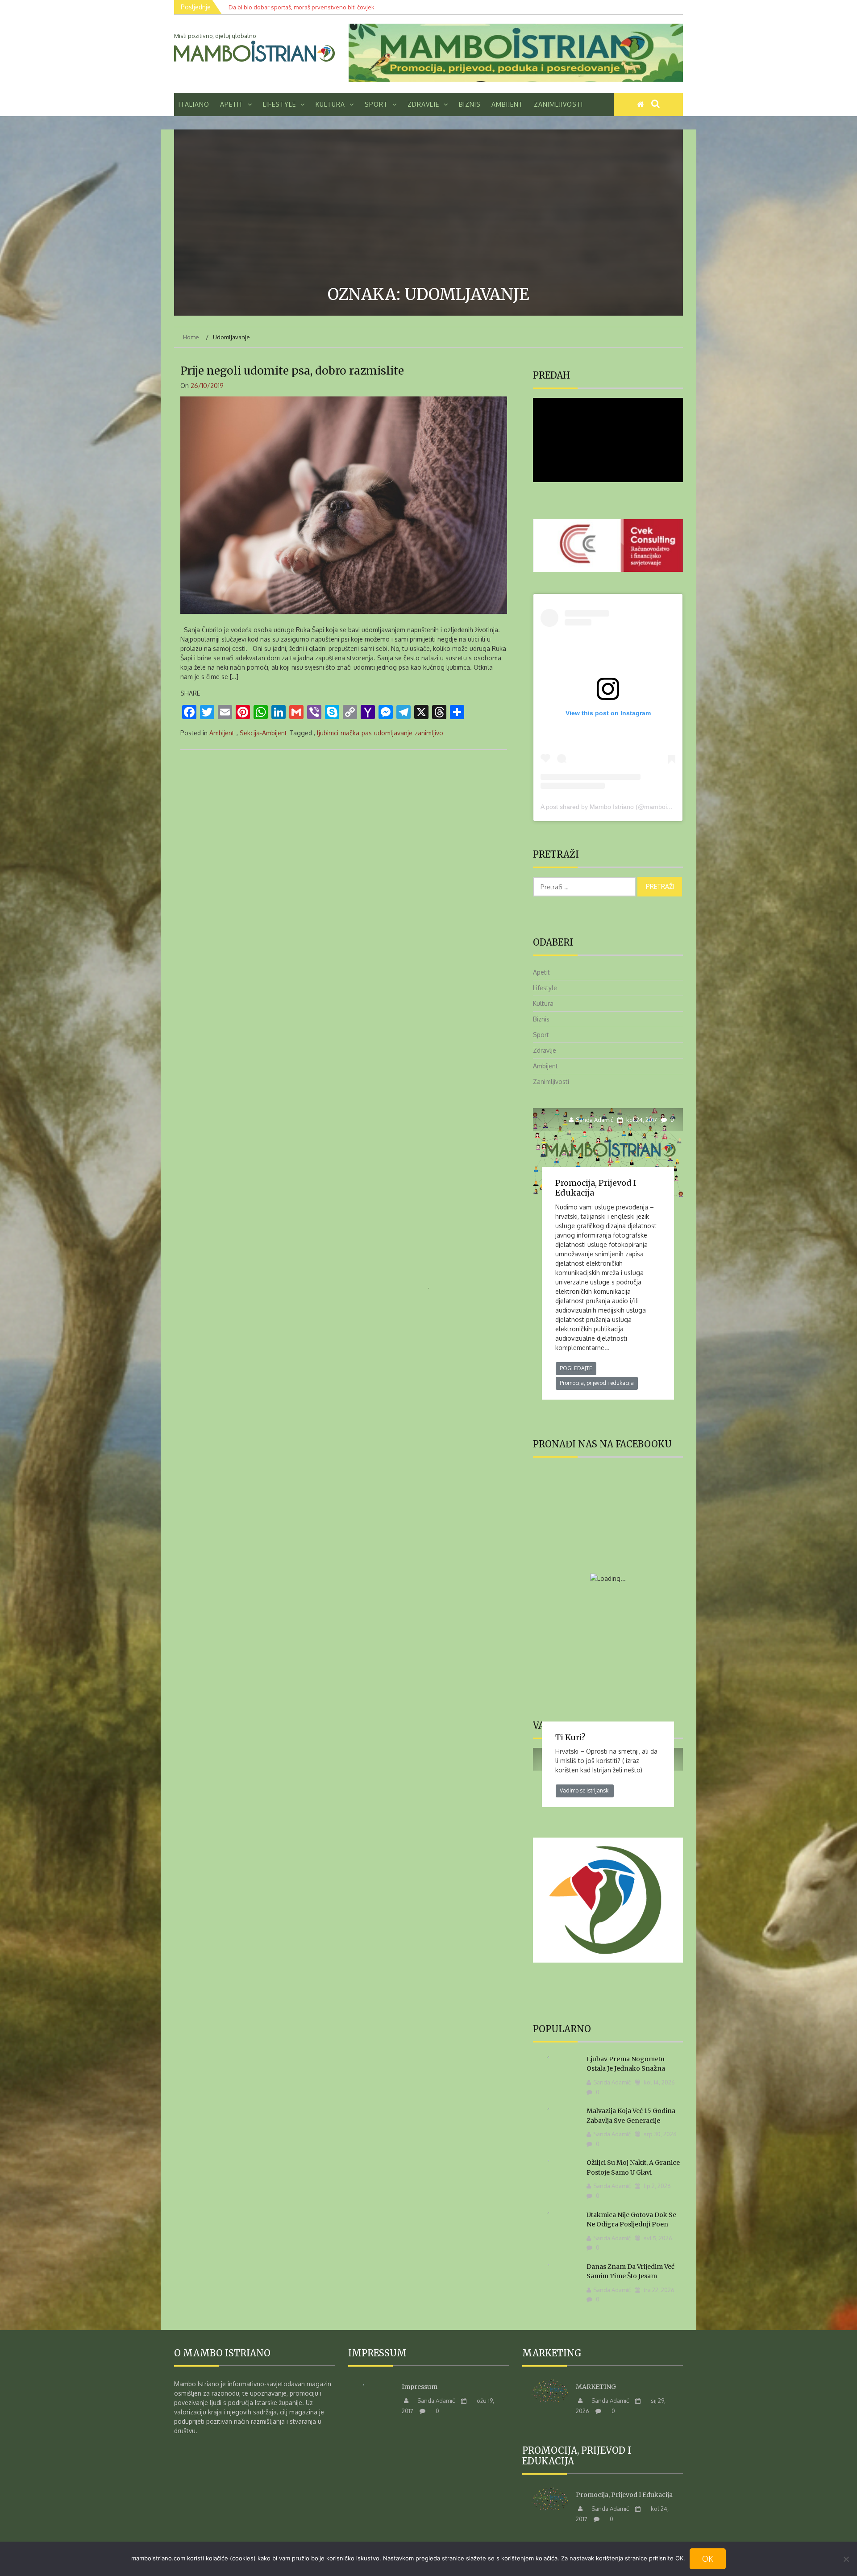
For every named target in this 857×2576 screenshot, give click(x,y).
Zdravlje (423, 104)
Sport (376, 104)
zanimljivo (429, 733)
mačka (350, 733)
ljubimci (328, 733)
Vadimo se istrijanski (585, 1790)
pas (367, 733)
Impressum (420, 2387)
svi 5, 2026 (657, 2238)
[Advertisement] (428, 209)
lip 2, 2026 (657, 2186)
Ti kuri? (570, 1737)
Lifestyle (279, 104)
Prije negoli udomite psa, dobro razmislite (292, 371)
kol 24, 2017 (641, 1120)
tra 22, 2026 (658, 2290)
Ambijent (507, 104)
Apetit (232, 104)
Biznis (470, 104)
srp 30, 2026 (659, 2134)
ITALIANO (194, 104)
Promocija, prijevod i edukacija (596, 1188)
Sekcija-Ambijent (263, 733)
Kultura (330, 104)
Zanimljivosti (558, 104)
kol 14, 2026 (659, 2082)
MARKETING (596, 2387)
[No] (846, 2559)
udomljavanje (393, 733)
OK (708, 2559)
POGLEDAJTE (576, 1368)
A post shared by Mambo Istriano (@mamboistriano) (614, 807)
